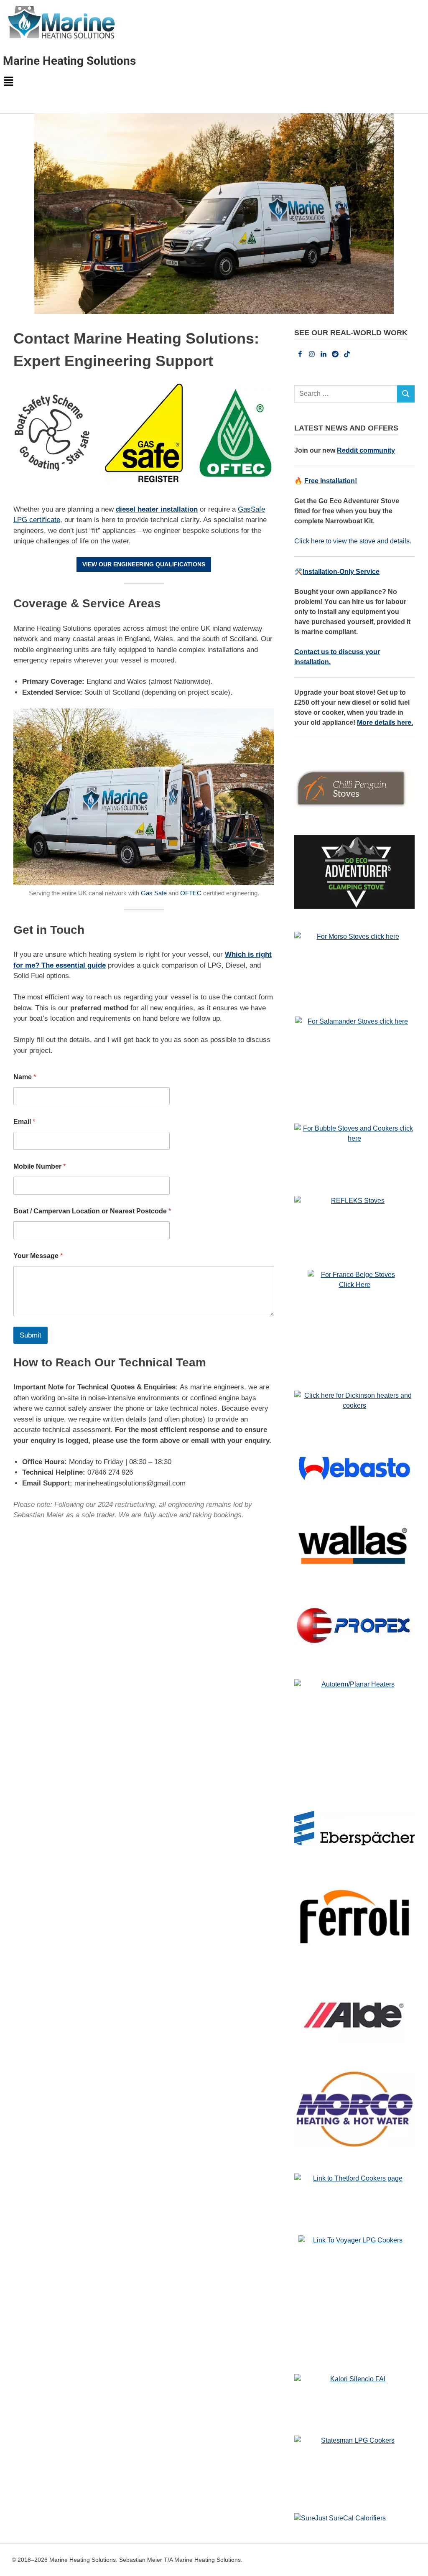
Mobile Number (39, 1166)
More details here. (385, 722)
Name (25, 1077)
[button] (214, 82)
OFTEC (191, 893)
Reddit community (366, 450)
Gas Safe (154, 893)
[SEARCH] (406, 394)
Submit (31, 1335)
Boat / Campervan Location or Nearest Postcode (92, 1211)
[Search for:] (346, 394)
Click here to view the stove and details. (353, 541)
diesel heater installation (157, 509)
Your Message (38, 1256)
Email (24, 1122)
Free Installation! (331, 481)
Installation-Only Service (341, 572)
